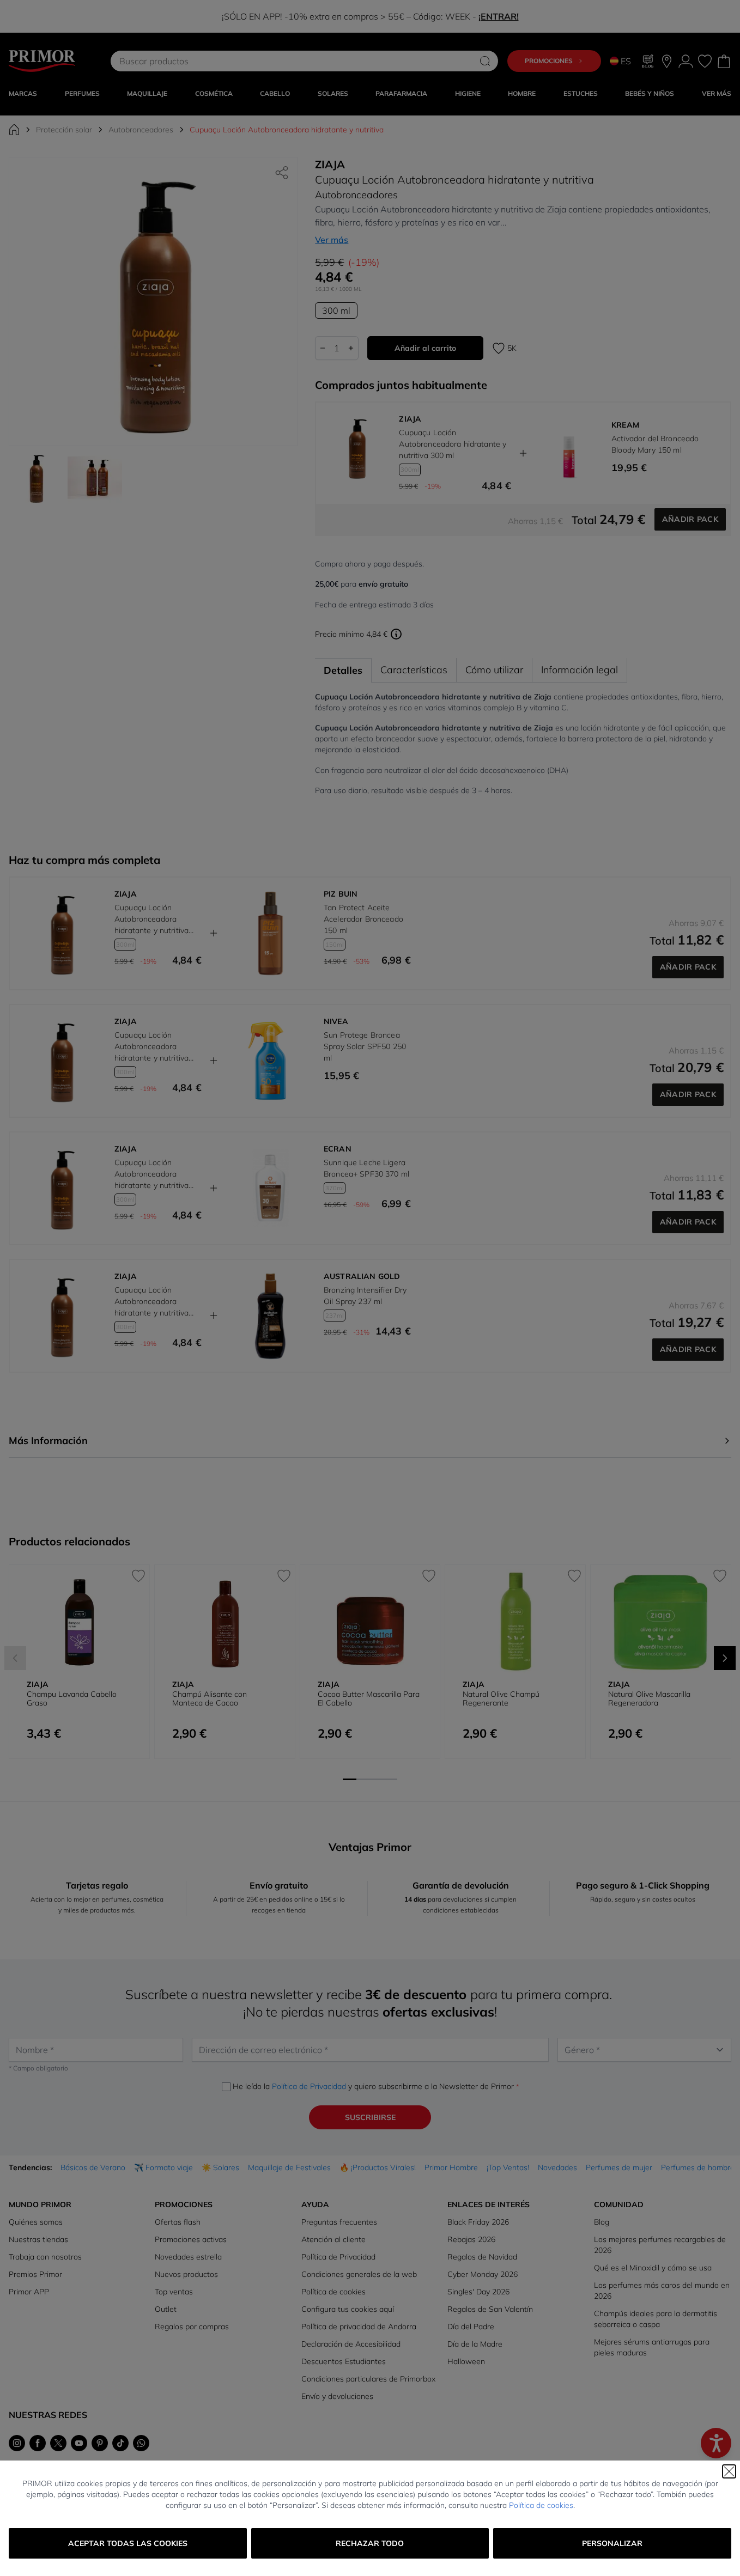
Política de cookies (541, 2505)
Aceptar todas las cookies (128, 2543)
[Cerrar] (729, 2471)
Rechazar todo (370, 2543)
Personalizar (612, 2543)
